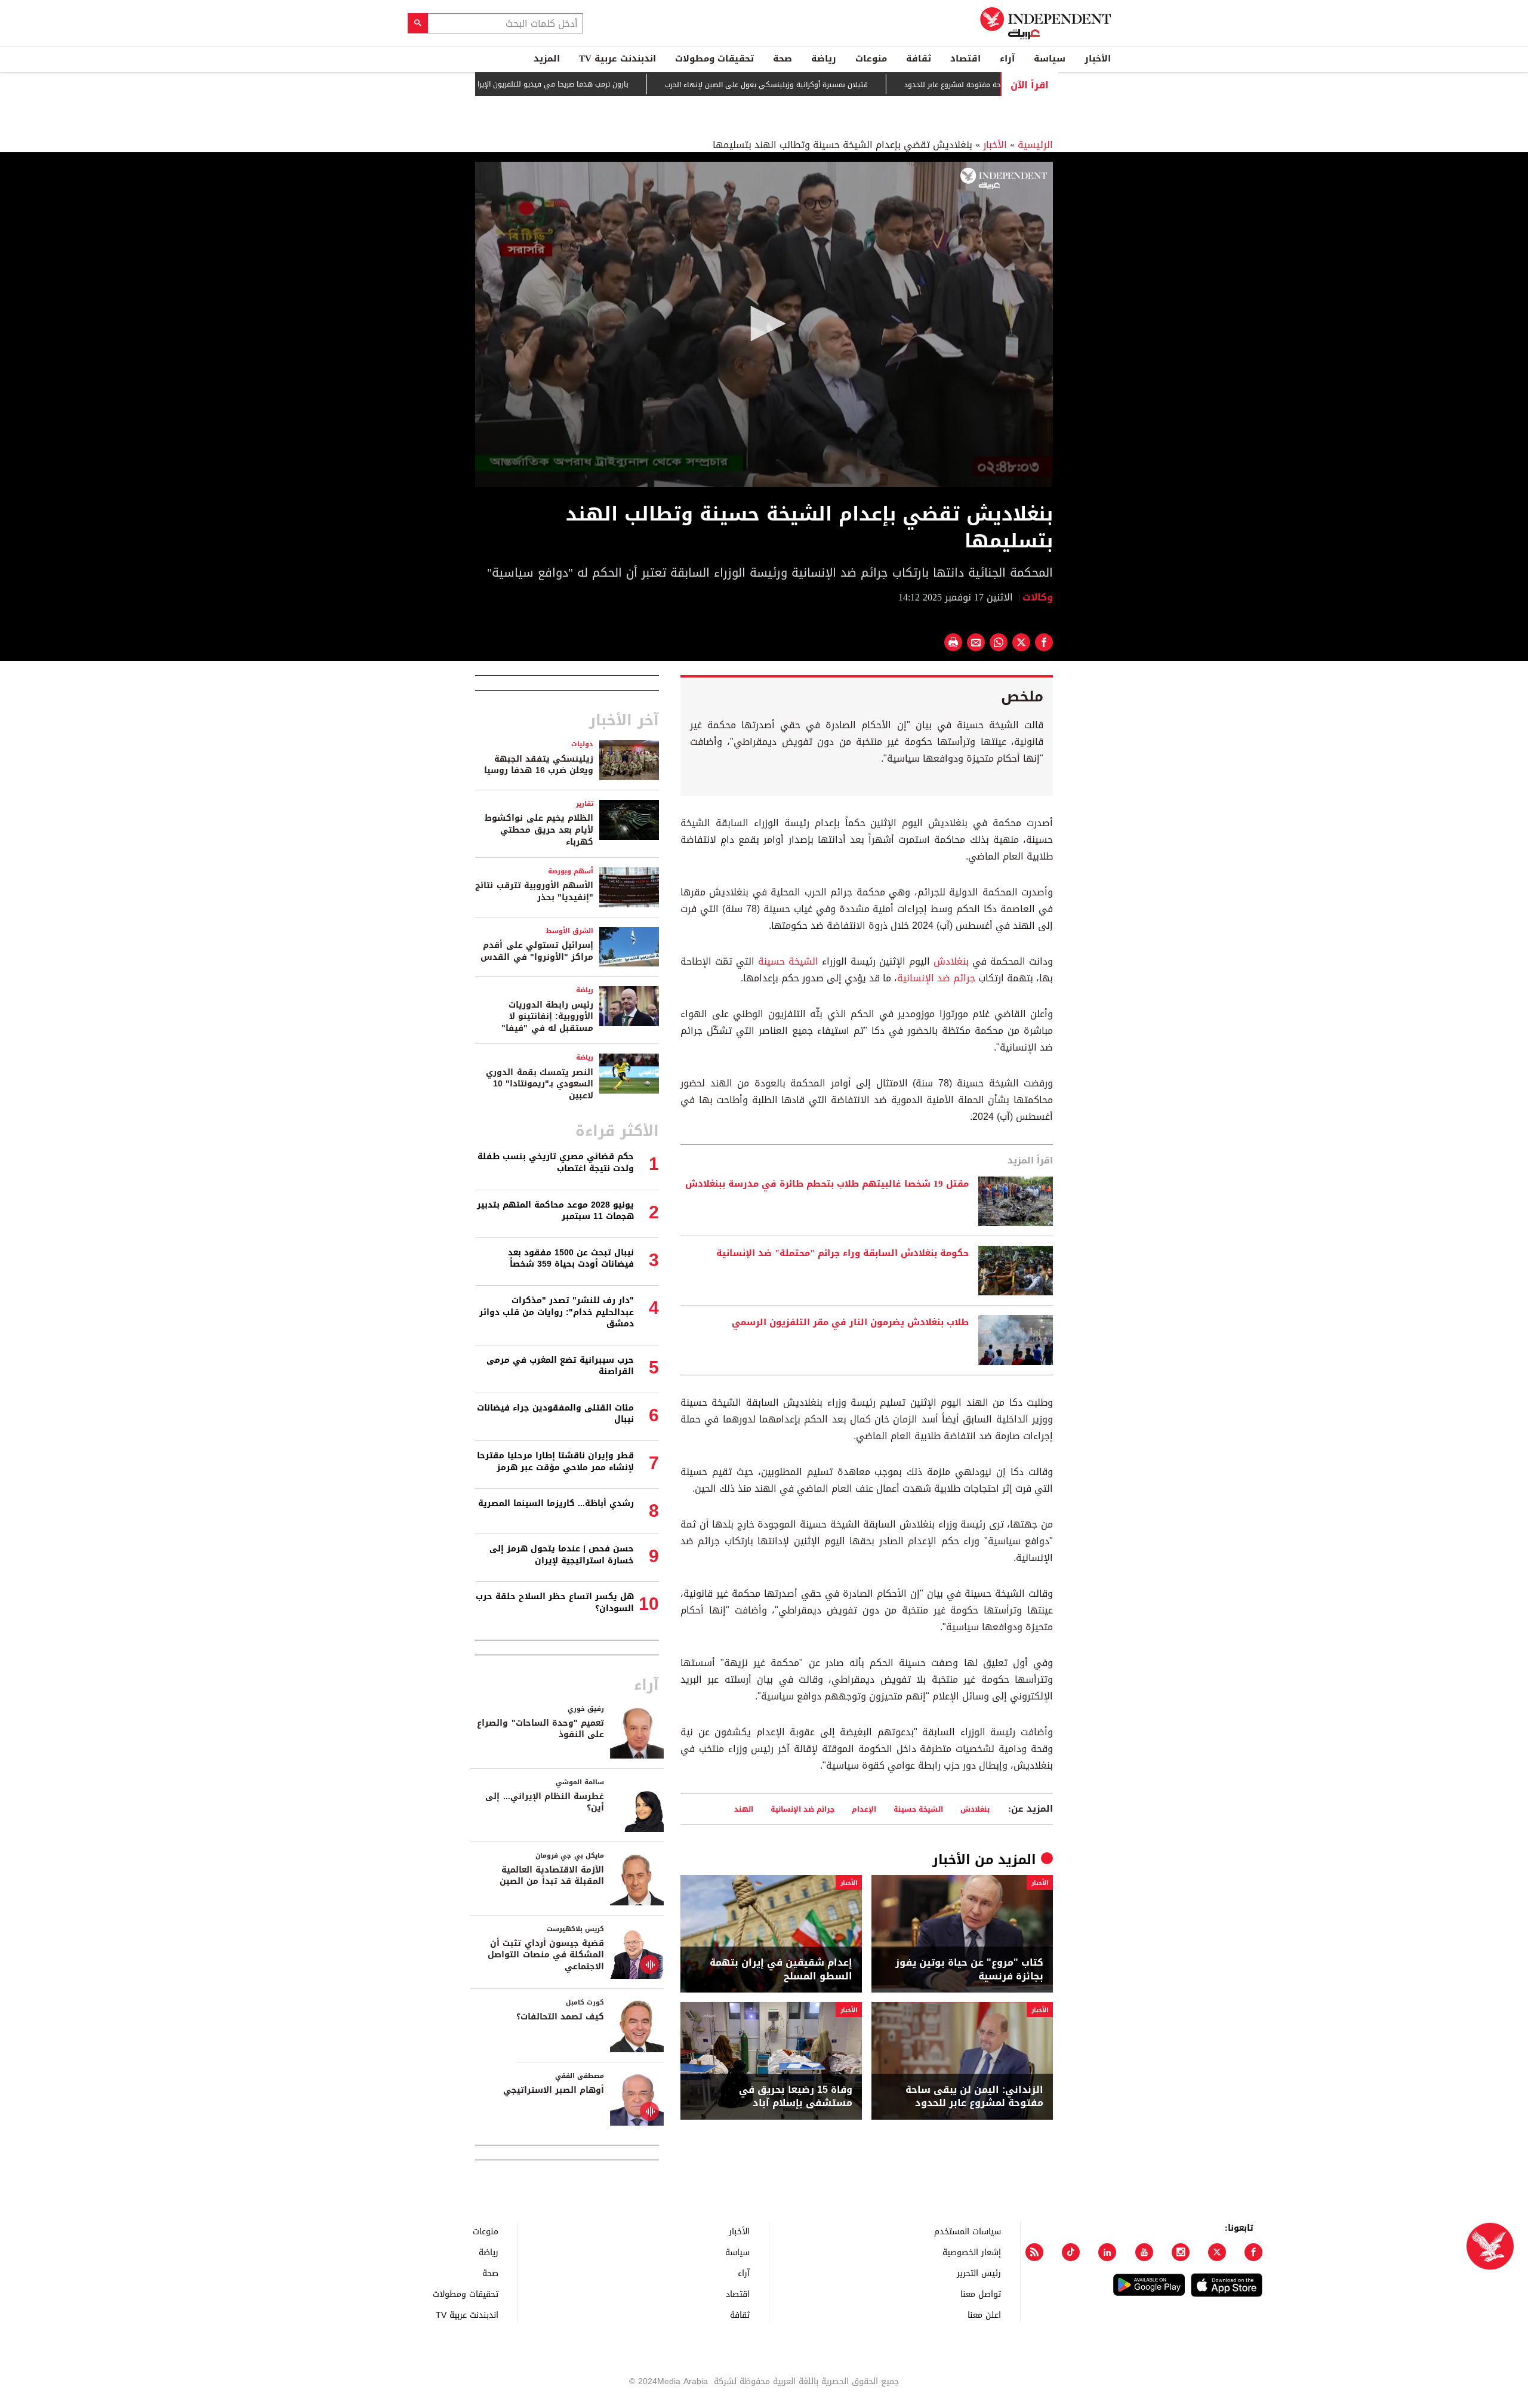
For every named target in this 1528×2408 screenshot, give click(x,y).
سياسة (1050, 58)
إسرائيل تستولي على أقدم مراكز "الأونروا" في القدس (537, 951)
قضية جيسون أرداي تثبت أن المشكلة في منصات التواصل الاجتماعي (546, 1955)
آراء (1007, 58)
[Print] (953, 642)
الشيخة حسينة (788, 961)
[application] (764, 324)
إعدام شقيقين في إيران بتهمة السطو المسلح (781, 1970)
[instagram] (1181, 2252)
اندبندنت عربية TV (617, 58)
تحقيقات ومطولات (714, 58)
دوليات (582, 744)
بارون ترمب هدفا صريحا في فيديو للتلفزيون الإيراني (623, 84)
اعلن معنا (984, 2315)
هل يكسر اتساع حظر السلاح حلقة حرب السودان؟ (555, 1602)
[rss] (1034, 2252)
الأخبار (1098, 58)
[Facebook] (1253, 2252)
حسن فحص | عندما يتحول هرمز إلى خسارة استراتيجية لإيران (562, 1555)
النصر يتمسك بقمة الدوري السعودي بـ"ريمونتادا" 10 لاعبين (540, 1084)
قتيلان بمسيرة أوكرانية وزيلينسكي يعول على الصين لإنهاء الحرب (842, 85)
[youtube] (1144, 2252)
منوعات (871, 58)
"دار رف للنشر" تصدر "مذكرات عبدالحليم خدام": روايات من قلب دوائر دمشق (557, 1312)
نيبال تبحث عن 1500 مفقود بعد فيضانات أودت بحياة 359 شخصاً (571, 1259)
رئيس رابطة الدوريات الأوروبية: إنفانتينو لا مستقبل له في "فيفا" (547, 1017)
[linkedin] (1107, 2252)
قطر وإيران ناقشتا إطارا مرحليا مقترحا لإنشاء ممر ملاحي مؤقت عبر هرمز (555, 1462)
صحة (783, 58)
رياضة (824, 58)
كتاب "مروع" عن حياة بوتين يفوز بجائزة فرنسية (969, 1970)
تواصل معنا (981, 2294)
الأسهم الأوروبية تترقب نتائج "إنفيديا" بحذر (534, 892)
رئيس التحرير (979, 2273)
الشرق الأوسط (570, 931)
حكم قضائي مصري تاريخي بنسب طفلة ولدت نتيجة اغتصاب (556, 1163)
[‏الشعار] (1004, 178)
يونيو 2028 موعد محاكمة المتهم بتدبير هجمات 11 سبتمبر (555, 1211)
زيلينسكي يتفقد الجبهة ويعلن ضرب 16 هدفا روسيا (539, 765)
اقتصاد (965, 58)
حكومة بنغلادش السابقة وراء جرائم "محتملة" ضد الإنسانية (842, 1254)
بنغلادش (951, 961)
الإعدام (864, 1809)
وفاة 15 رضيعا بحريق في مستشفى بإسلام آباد (796, 2097)
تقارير (585, 804)
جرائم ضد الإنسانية (936, 978)
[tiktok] (1071, 2252)
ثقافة (919, 58)
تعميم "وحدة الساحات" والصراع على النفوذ (540, 1729)
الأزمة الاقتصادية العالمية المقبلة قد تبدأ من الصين (552, 1876)
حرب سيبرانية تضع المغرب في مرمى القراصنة (560, 1366)
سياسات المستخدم (968, 2231)
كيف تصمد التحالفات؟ (560, 2017)
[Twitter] (1217, 2252)
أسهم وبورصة (571, 871)
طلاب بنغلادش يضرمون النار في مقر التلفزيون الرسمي (850, 1323)
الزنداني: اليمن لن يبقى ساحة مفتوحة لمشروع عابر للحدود (974, 2097)
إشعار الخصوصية (972, 2252)
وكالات (1038, 597)
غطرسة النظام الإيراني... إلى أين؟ (545, 1802)
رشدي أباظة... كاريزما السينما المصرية (556, 1503)
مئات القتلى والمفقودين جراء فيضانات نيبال (555, 1414)
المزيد (547, 58)
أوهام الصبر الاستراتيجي (554, 2090)
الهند (744, 1809)
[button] (764, 324)
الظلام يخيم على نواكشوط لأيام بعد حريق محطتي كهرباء (539, 830)
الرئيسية (1035, 145)
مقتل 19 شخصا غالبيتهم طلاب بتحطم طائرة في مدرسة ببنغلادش (827, 1184)
